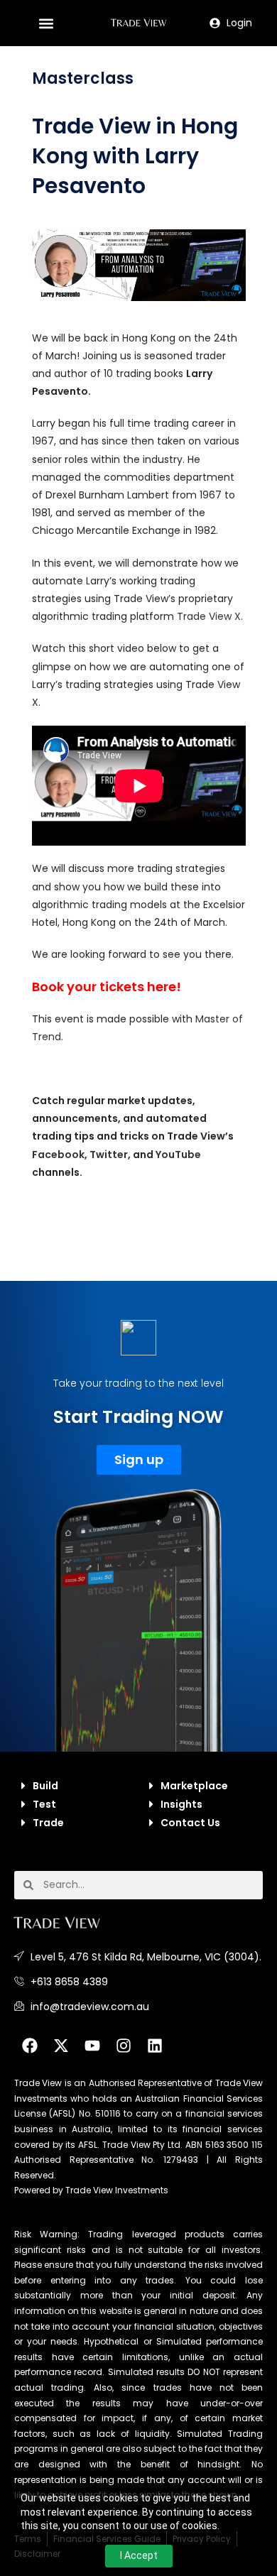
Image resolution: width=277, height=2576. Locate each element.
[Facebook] (30, 2046)
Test (44, 1804)
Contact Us (190, 1823)
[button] (47, 23)
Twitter (109, 1155)
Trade (48, 1823)
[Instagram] (124, 2046)
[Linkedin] (155, 2046)
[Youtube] (92, 2046)
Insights (181, 1804)
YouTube (178, 1155)
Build (45, 1786)
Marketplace (194, 1786)
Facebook (58, 1155)
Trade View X (209, 616)
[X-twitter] (61, 2046)
